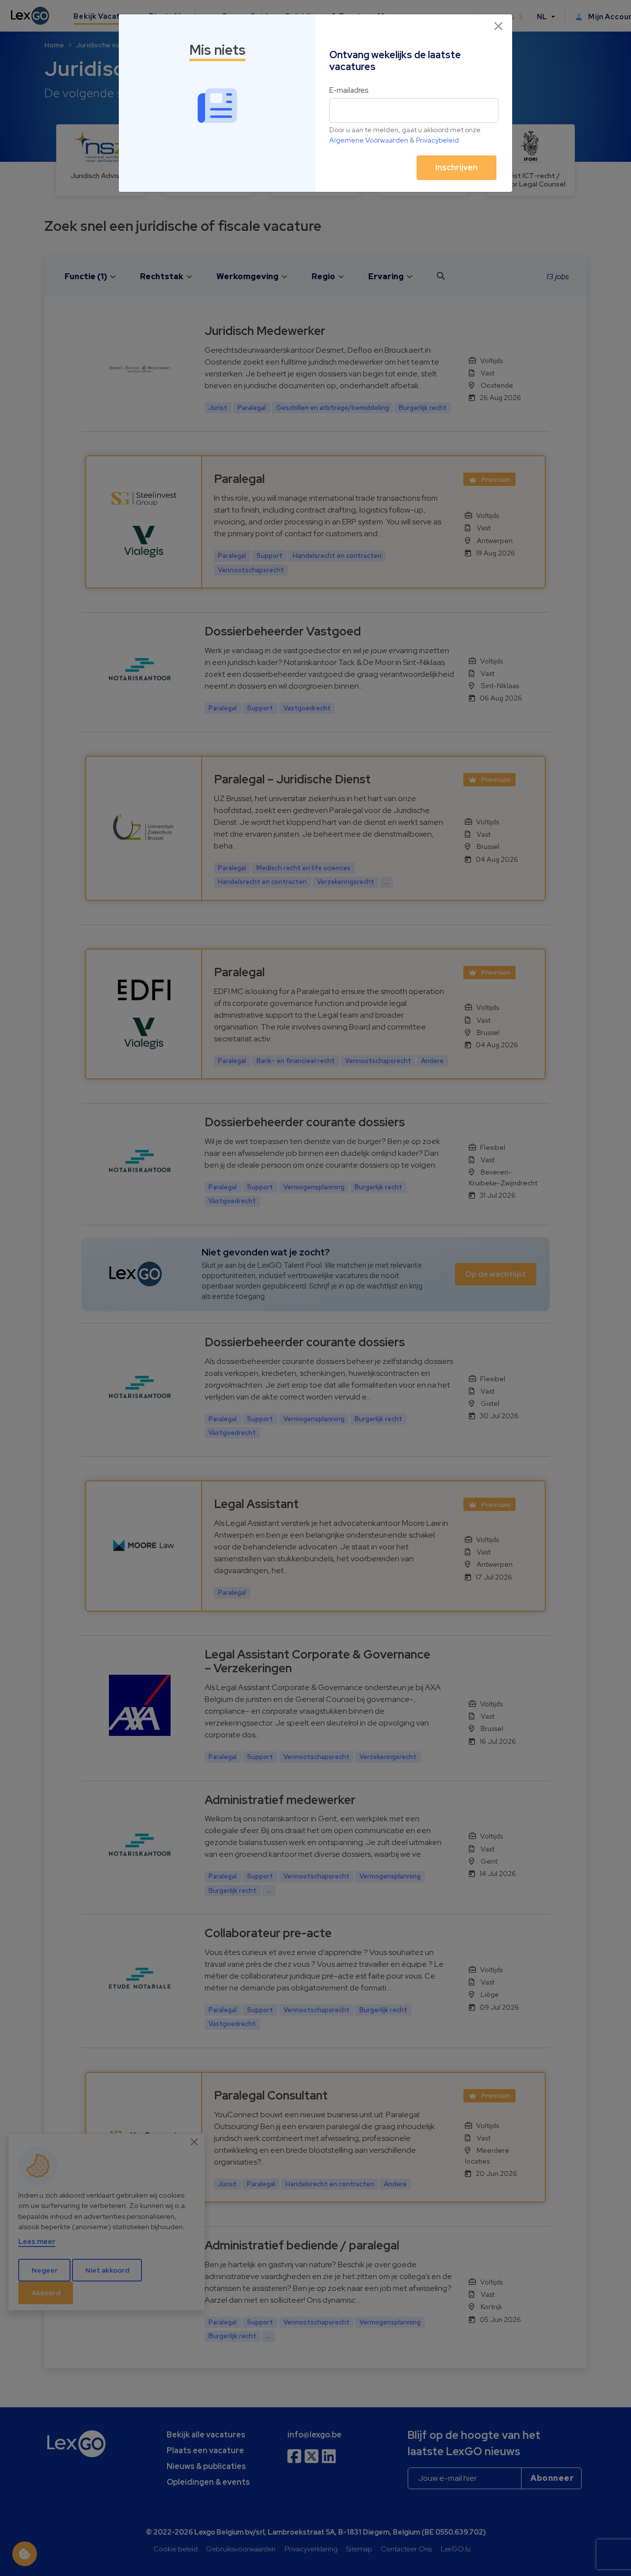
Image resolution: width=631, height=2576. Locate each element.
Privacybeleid (438, 140)
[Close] (498, 26)
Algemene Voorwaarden (369, 140)
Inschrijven (456, 167)
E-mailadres (349, 90)
